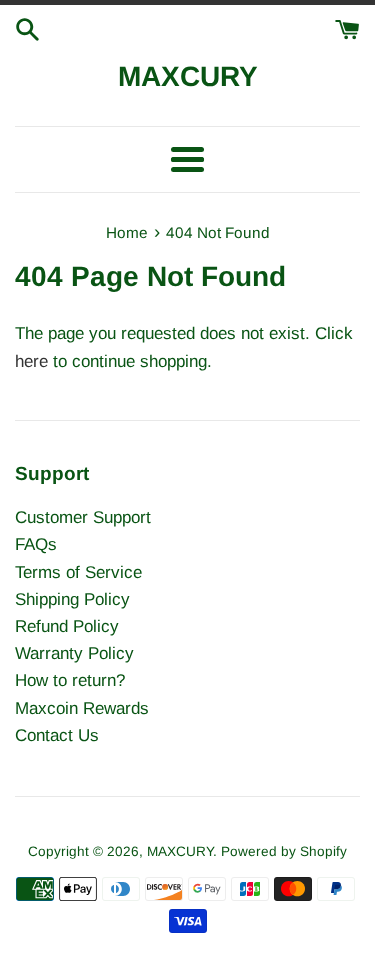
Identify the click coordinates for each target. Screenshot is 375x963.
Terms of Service (78, 572)
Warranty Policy (74, 653)
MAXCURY (188, 76)
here (31, 361)
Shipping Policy (72, 599)
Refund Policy (67, 626)
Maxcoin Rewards (82, 708)
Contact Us (57, 735)
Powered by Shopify (284, 851)
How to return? (70, 680)
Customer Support (83, 517)
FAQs (36, 544)
